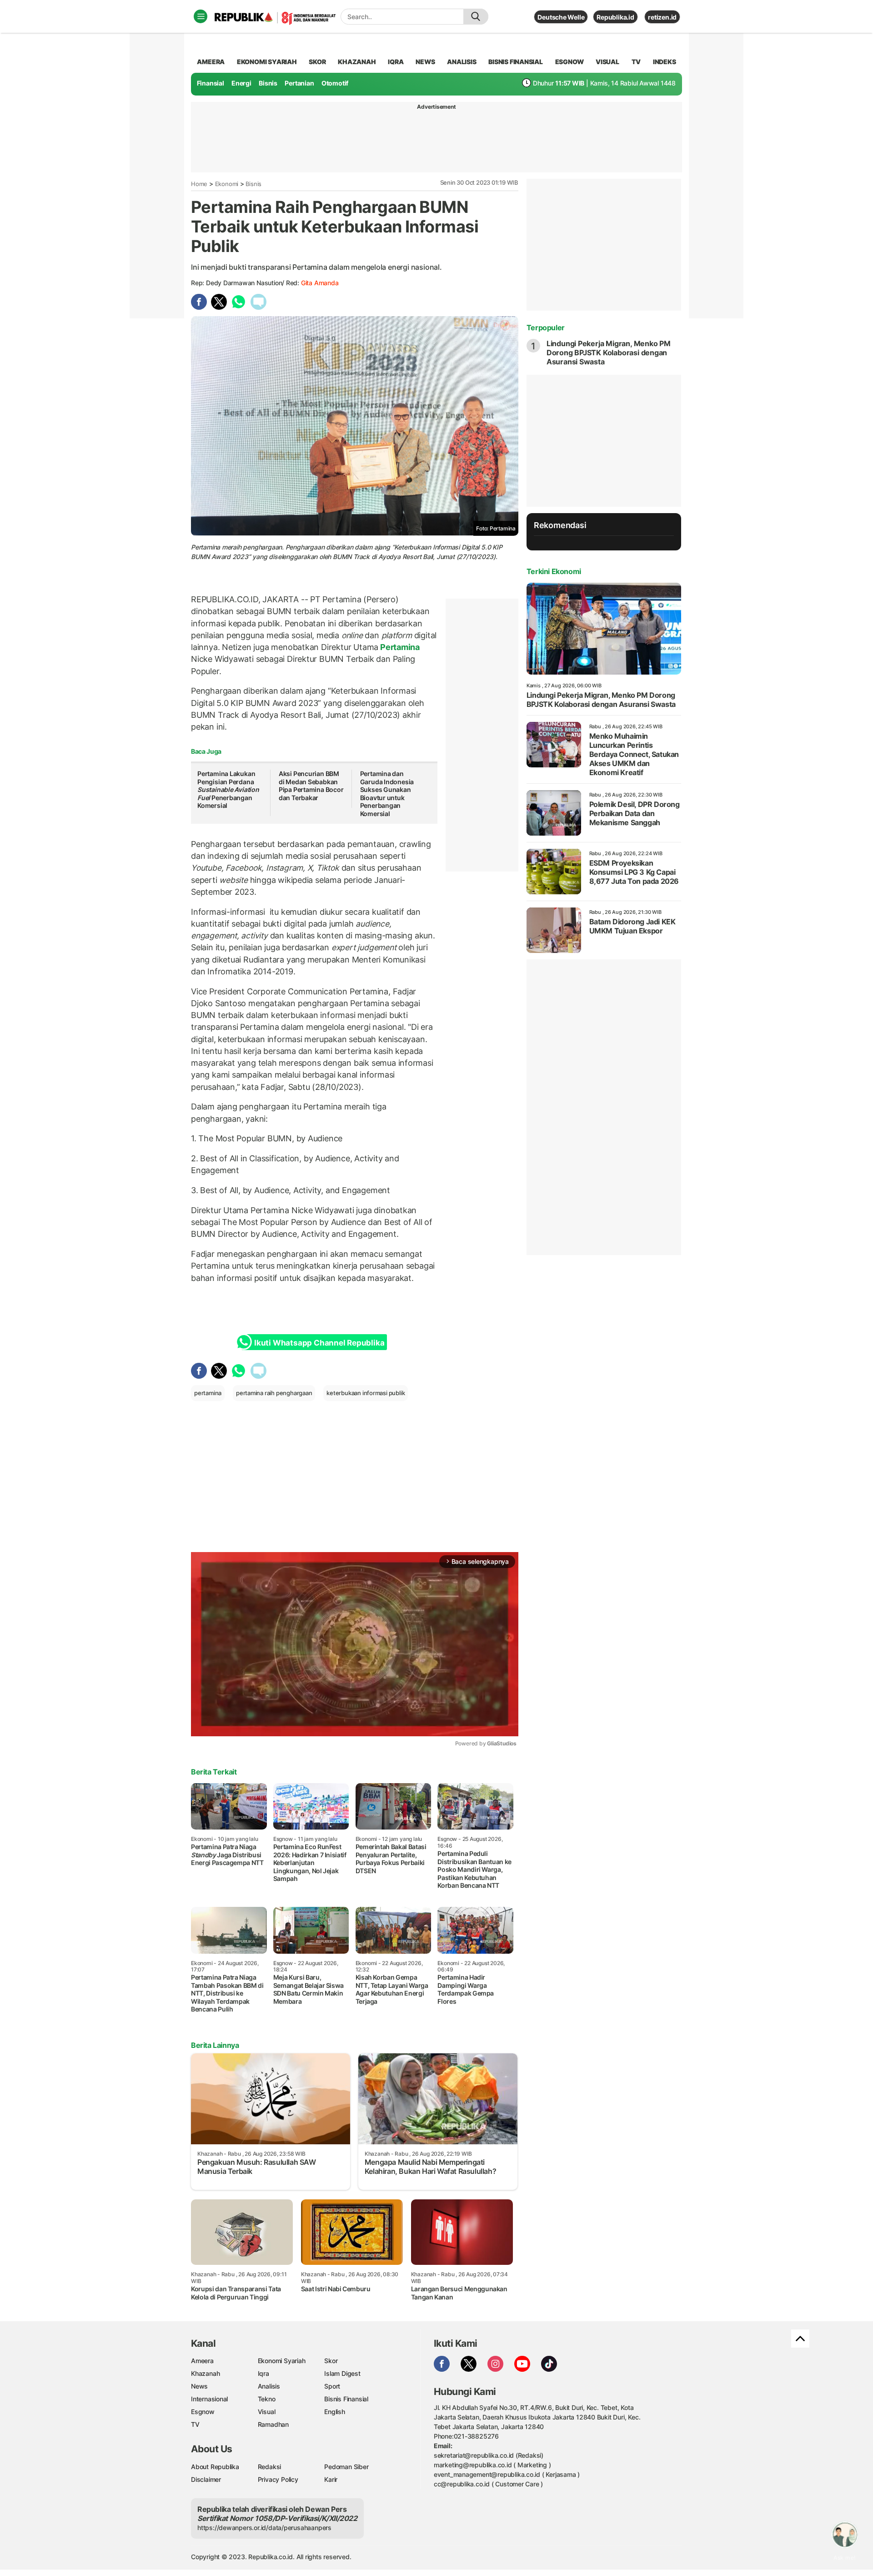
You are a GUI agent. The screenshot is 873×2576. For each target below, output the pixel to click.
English (335, 2412)
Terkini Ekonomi (554, 571)
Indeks (665, 62)
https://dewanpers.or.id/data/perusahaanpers (264, 2528)
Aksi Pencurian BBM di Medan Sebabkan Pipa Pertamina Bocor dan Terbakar (311, 786)
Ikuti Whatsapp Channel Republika (319, 1343)
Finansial (211, 83)
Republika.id (615, 17)
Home (199, 184)
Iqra (263, 2373)
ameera (211, 62)
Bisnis (268, 83)
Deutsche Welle (561, 17)
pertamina (208, 1393)
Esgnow (203, 2412)
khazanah (357, 62)
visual (607, 62)
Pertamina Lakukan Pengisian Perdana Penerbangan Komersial (228, 789)
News (199, 2386)
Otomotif (335, 83)
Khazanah (205, 2373)
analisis (462, 62)
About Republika (215, 2467)
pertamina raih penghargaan (274, 1393)
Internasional (209, 2399)
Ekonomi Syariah (267, 62)
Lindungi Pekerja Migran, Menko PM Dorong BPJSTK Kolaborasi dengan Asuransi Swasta (609, 353)
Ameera (202, 2361)
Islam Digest (342, 2373)
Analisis (269, 2386)
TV (636, 62)
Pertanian (299, 83)
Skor (331, 2361)
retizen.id (662, 17)
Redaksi (270, 2467)
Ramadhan (273, 2424)
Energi (241, 83)
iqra (396, 62)
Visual (267, 2412)
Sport (332, 2386)
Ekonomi (227, 184)
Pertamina (399, 647)
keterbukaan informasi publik (366, 1393)
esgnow (569, 62)
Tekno (267, 2399)
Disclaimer (206, 2479)
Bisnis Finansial (516, 62)
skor (317, 62)
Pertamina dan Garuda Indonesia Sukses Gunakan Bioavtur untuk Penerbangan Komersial (387, 794)
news (425, 62)
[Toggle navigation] (201, 16)
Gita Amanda (320, 283)
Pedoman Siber (346, 2467)
